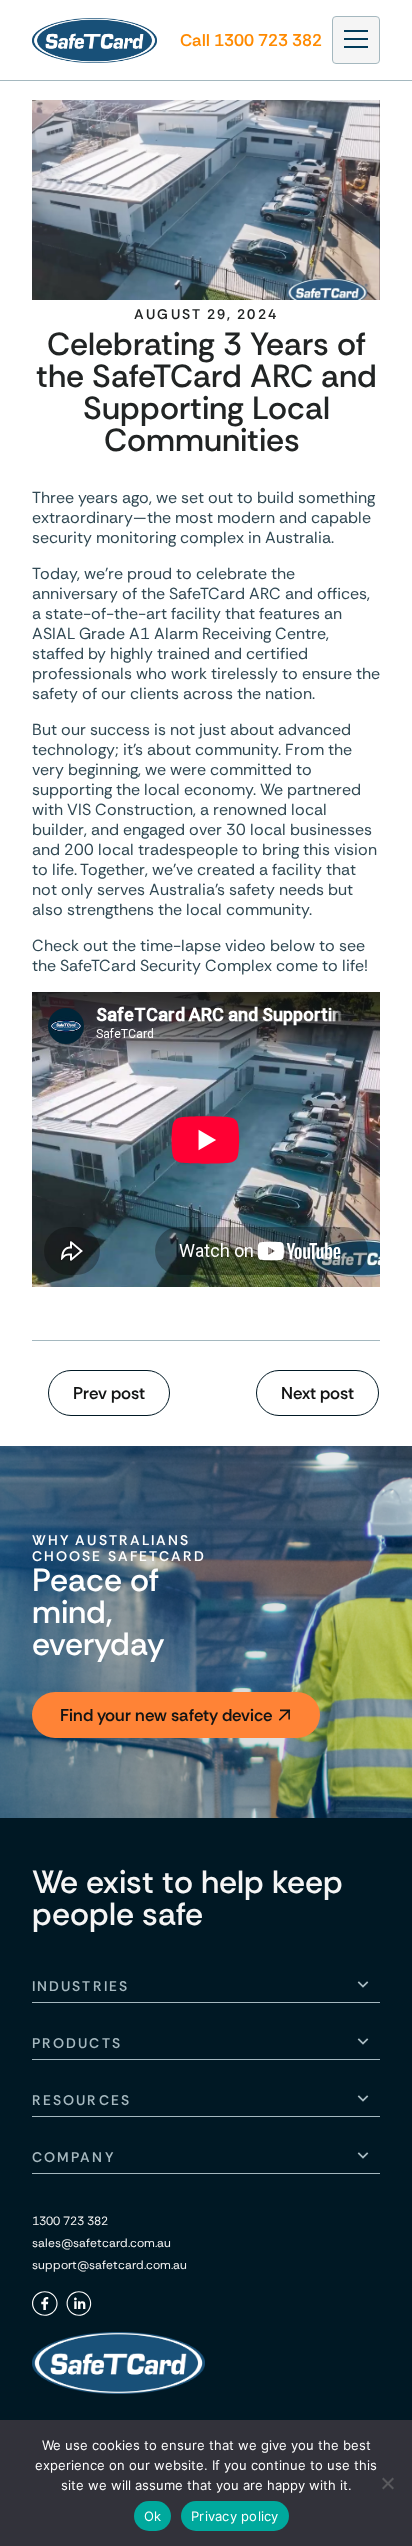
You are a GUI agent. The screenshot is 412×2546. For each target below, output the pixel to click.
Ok (153, 2516)
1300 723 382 (70, 2221)
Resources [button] (81, 2100)
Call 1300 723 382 (251, 40)
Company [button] (73, 2157)
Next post (317, 1393)
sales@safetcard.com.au (101, 2243)
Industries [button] (80, 1986)
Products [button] (77, 2043)
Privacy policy (235, 2516)
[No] (387, 2483)
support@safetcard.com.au (109, 2265)
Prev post (109, 1393)
